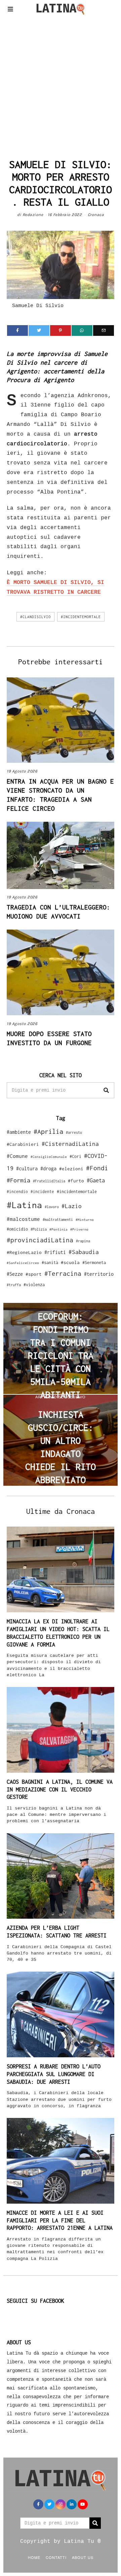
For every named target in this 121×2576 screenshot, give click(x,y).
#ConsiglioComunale (49, 1157)
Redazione (33, 215)
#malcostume (23, 1219)
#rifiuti (55, 1252)
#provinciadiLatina (40, 1240)
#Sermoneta (94, 1263)
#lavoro (52, 1207)
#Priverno (79, 1229)
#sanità (50, 1263)
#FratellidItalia (49, 1181)
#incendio (17, 1192)
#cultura (27, 1168)
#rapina (83, 1241)
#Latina (24, 1205)
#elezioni (71, 1169)
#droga (48, 1168)
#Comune (17, 1156)
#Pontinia (58, 1229)
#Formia (18, 1180)
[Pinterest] (61, 330)
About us (83, 2557)
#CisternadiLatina (70, 1144)
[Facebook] (17, 330)
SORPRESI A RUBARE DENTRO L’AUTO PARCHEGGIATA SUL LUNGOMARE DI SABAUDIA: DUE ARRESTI (54, 2074)
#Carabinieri (23, 1144)
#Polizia (39, 1229)
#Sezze (15, 1274)
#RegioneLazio (24, 1252)
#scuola (70, 1262)
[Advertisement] (61, 85)
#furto (76, 1181)
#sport (34, 1274)
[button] (106, 1090)
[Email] (104, 330)
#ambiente (19, 1132)
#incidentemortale (81, 617)
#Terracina (63, 1273)
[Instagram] (61, 2504)
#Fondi (97, 1168)
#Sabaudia (84, 1252)
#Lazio (72, 1206)
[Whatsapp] (82, 330)
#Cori (75, 1156)
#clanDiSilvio (35, 617)
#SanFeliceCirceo (23, 1263)
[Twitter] (39, 330)
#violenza (34, 1285)
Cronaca (96, 215)
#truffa (14, 1285)
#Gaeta (96, 1180)
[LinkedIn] (72, 2504)
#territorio (99, 1274)
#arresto (74, 1132)
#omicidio (17, 1229)
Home (34, 2557)
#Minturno (85, 1220)
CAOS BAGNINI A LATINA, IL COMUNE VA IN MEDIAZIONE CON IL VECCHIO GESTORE (60, 1789)
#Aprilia (48, 1131)
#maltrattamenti (58, 1220)
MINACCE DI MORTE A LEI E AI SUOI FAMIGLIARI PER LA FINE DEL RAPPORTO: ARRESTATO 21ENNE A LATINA (60, 2220)
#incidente (42, 1192)
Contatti (56, 2557)
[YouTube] (83, 2504)
